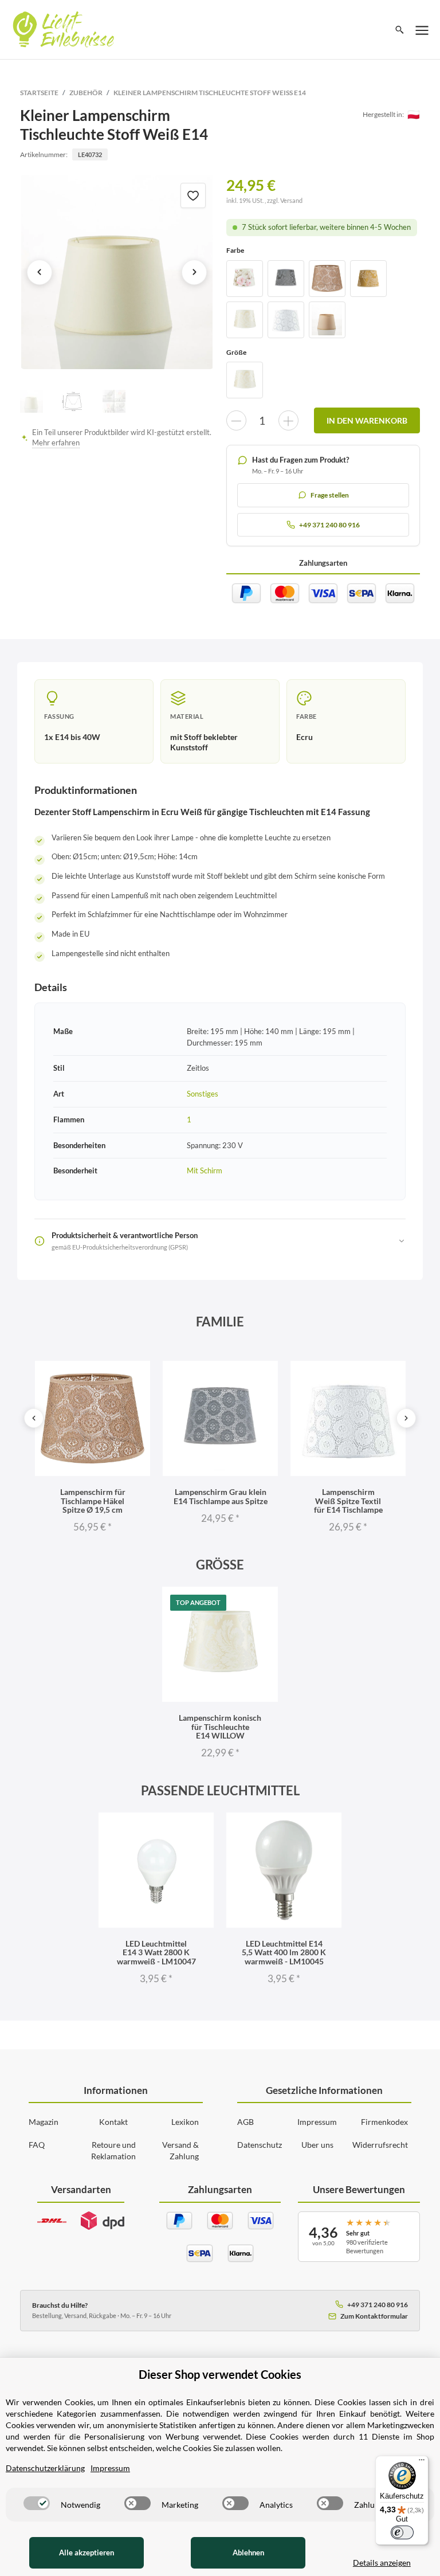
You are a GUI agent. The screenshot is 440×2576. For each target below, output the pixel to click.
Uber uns (317, 2145)
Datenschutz (260, 2145)
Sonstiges (203, 1094)
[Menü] (422, 2463)
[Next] (406, 1418)
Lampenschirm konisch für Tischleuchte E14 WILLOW (220, 1727)
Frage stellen (330, 495)
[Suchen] (400, 30)
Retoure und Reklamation (113, 2150)
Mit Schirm (205, 1170)
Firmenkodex (384, 2122)
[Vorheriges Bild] (40, 272)
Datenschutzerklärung (45, 2468)
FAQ (37, 2145)
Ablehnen (248, 2552)
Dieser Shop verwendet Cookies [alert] (220, 2374)
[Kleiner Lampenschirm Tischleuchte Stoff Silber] (286, 279)
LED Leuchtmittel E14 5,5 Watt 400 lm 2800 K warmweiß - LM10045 (284, 1952)
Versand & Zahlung (180, 2150)
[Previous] (34, 1418)
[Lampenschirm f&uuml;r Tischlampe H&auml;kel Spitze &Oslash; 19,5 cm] (327, 279)
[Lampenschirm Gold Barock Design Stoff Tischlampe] (368, 279)
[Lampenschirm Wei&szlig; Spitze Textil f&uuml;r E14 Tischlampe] (286, 320)
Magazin (44, 2122)
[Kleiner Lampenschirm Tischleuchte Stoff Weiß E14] (117, 272)
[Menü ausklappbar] (422, 30)
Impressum (317, 2122)
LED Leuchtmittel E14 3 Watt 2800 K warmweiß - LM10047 (156, 1952)
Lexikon (185, 2122)
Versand (291, 200)
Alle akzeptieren (87, 2552)
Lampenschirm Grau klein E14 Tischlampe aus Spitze (221, 1496)
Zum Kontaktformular (374, 2316)
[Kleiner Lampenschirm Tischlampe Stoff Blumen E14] (245, 279)
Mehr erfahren (56, 443)
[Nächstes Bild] (194, 272)
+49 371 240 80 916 (378, 2305)
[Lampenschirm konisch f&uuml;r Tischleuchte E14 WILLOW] (245, 320)
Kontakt (113, 2122)
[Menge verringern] (236, 420)
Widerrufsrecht (380, 2145)
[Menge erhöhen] (288, 420)
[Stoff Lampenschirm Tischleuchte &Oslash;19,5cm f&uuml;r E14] (327, 320)
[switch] (37, 2503)
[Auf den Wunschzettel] (193, 195)
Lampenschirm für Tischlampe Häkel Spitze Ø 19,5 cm (93, 1501)
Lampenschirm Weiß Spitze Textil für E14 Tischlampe (348, 1501)
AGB (245, 2122)
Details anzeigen (382, 2563)
